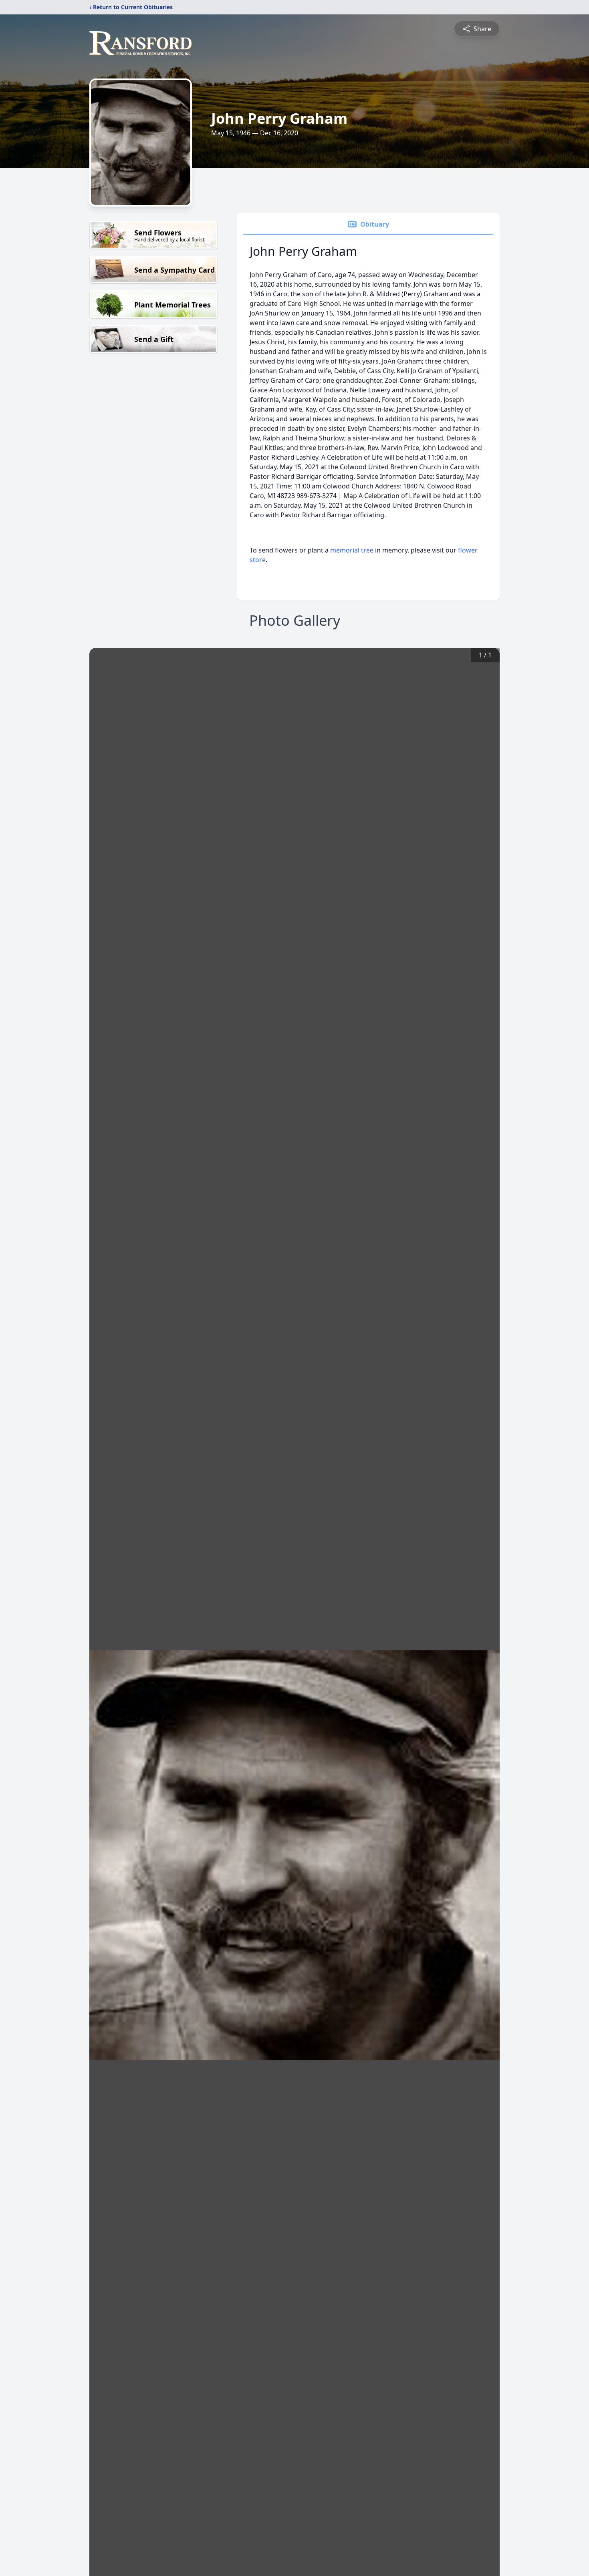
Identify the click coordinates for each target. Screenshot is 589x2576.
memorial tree (352, 550)
